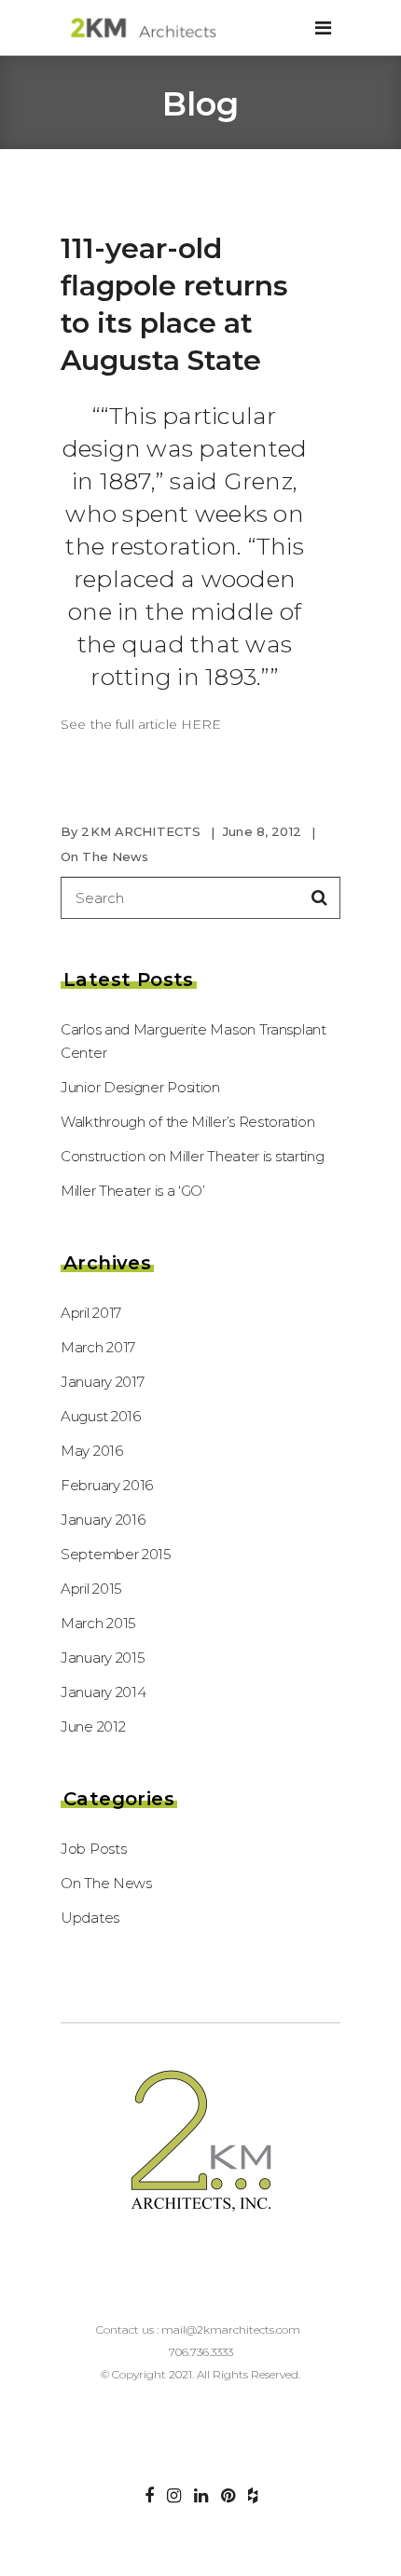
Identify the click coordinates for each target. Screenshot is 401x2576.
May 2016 (92, 1451)
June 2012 (93, 1726)
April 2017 (91, 1313)
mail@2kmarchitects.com (231, 2329)
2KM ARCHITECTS (141, 831)
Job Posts (93, 1849)
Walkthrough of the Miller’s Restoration (187, 1122)
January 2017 (102, 1382)
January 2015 (103, 1658)
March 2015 (98, 1623)
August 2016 (101, 1416)
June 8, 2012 (262, 831)
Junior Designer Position (140, 1087)
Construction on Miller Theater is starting (192, 1156)
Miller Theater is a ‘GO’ (133, 1191)
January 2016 (103, 1520)
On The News (104, 856)
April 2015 (91, 1589)
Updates (90, 1918)
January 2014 (103, 1692)
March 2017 (98, 1347)
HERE (201, 724)
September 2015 (116, 1554)
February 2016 (107, 1485)
